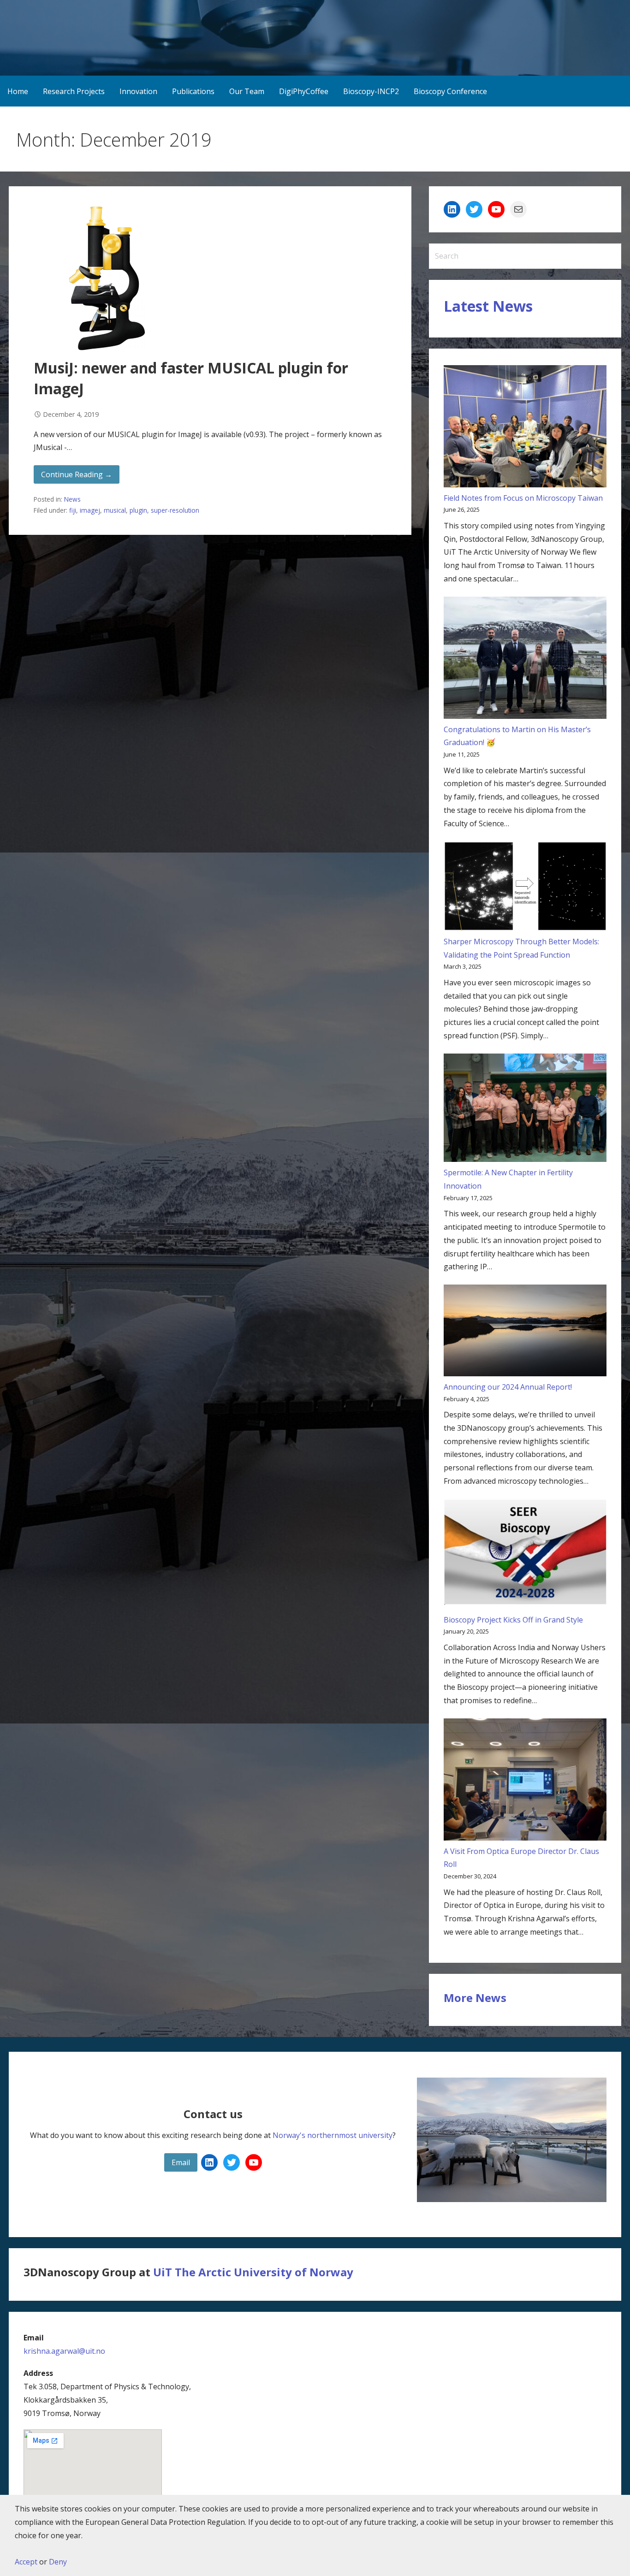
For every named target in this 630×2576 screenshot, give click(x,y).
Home (18, 91)
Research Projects (74, 91)
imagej (90, 510)
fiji (73, 510)
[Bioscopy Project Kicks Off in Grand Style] (525, 1556)
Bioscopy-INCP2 (371, 91)
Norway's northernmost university (333, 2135)
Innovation (138, 91)
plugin (138, 510)
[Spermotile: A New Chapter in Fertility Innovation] (525, 1110)
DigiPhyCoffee (304, 91)
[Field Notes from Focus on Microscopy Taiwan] (525, 428)
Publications (193, 91)
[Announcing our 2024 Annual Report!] (525, 1332)
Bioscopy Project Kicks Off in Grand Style (513, 1620)
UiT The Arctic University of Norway (253, 2272)
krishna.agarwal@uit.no (64, 2351)
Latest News (488, 306)
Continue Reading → (77, 474)
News (72, 499)
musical (115, 510)
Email (181, 2162)
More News (475, 1998)
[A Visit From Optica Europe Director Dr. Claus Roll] (525, 1782)
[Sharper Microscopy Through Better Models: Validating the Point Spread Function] (525, 888)
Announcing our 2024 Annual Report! (508, 1387)
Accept (26, 2562)
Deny (58, 2562)
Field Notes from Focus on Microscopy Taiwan (523, 498)
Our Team (247, 91)
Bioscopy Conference (450, 91)
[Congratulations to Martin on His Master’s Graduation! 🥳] (525, 660)
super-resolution (175, 510)
